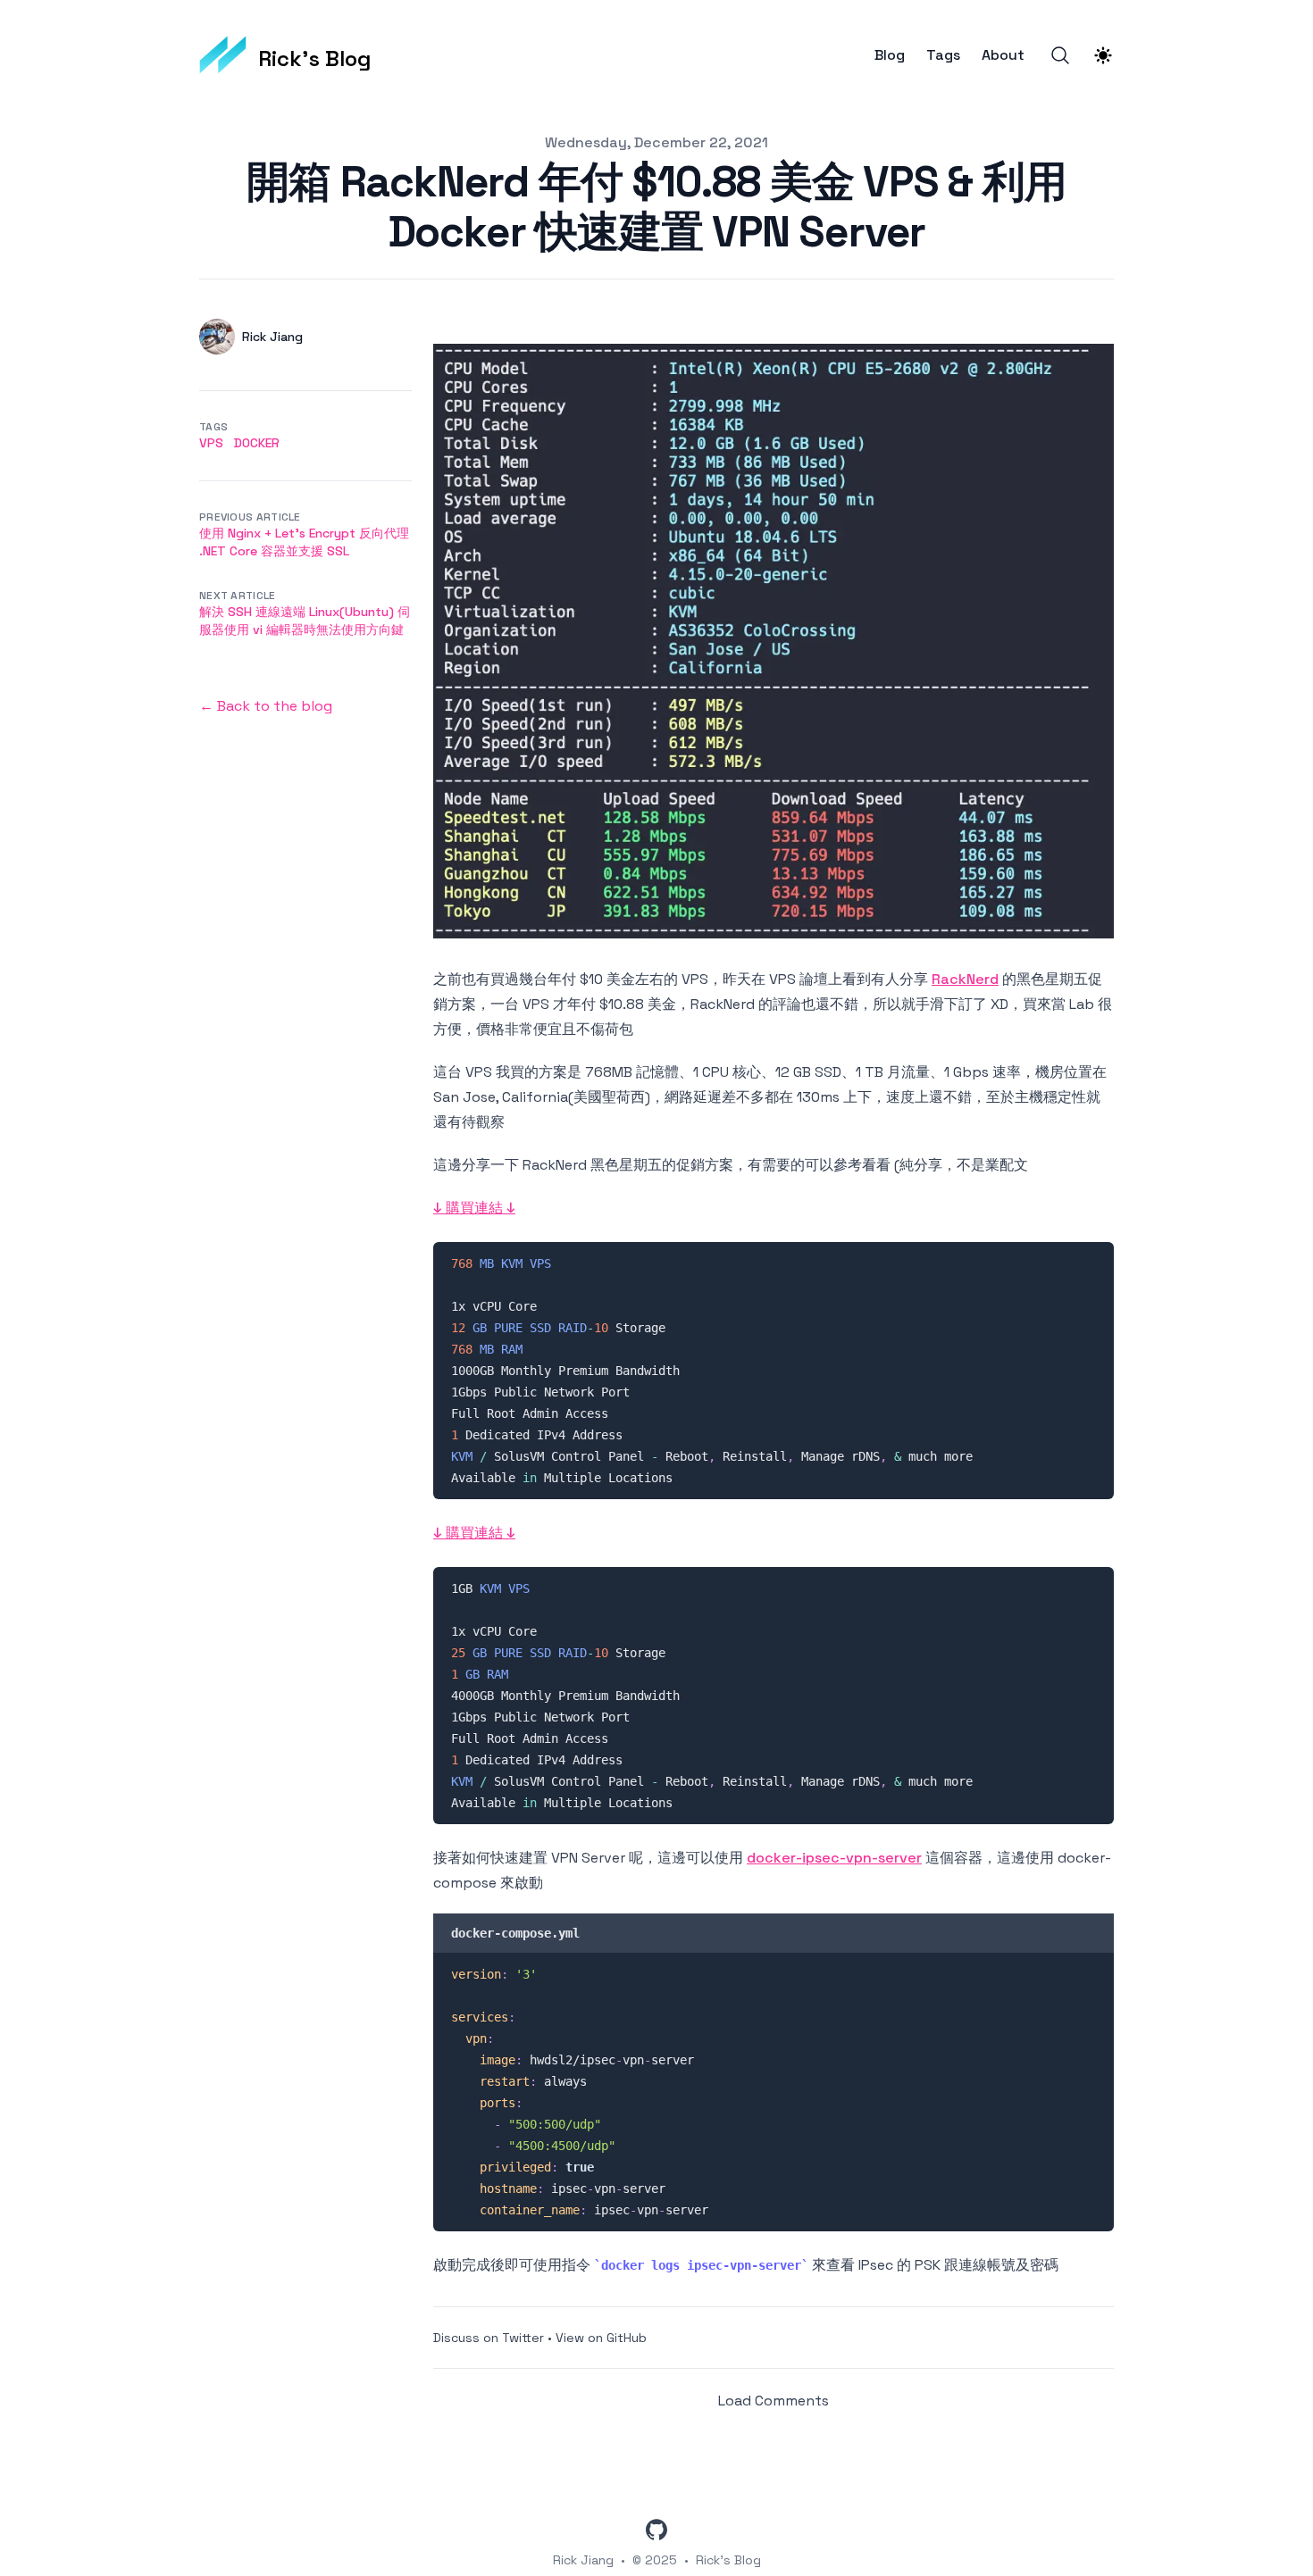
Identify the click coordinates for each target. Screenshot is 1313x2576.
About (1003, 55)
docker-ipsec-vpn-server (834, 1858)
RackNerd (965, 979)
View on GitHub (601, 2338)
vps (211, 443)
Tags (943, 55)
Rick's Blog (728, 2560)
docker (257, 443)
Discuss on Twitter (489, 2338)
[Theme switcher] (1103, 55)
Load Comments (774, 2401)
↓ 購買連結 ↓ (474, 1208)
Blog (890, 55)
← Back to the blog (266, 706)
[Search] (1060, 55)
